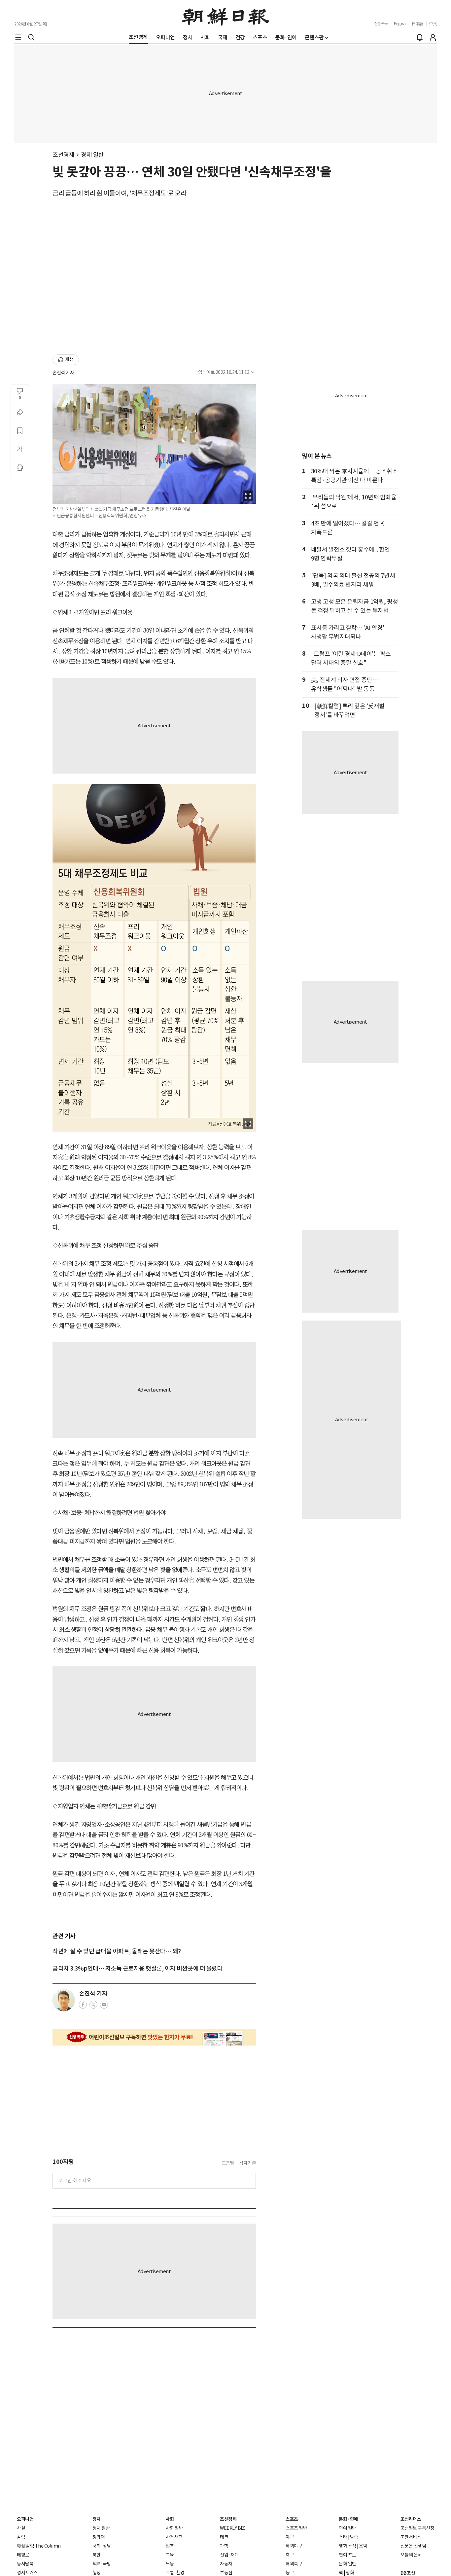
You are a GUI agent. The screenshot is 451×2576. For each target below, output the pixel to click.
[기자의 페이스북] (83, 2007)
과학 (224, 2546)
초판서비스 (411, 2537)
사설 (21, 2528)
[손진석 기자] (64, 2000)
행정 (97, 2573)
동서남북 (25, 2564)
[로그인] (433, 37)
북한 (97, 2555)
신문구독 (381, 24)
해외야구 (294, 2546)
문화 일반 (347, 2564)
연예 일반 (347, 2528)
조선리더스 (411, 2519)
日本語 (417, 24)
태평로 (23, 2555)
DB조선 (408, 2573)
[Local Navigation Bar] (18, 37)
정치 (97, 2519)
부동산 (226, 2573)
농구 (290, 2573)
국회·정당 (102, 2546)
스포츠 (292, 2519)
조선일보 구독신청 (417, 2528)
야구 (290, 2537)
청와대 (99, 2537)
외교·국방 (102, 2564)
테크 (224, 2537)
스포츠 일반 (296, 2528)
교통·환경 (175, 2573)
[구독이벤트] (154, 2037)
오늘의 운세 (411, 2555)
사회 (170, 2519)
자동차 (226, 2564)
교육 (170, 2555)
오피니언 (25, 2519)
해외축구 (294, 2564)
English (400, 24)
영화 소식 (347, 2546)
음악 (363, 2546)
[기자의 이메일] (104, 2007)
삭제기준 (248, 2163)
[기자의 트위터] (93, 2007)
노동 (170, 2564)
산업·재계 (229, 2555)
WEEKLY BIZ (232, 2528)
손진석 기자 (63, 373)
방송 (354, 2537)
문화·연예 (348, 2519)
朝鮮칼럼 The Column (39, 2546)
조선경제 (63, 155)
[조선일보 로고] (226, 16)
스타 (343, 2537)
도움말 (228, 2163)
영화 (350, 2573)
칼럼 (21, 2537)
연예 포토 (347, 2555)
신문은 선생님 (413, 2546)
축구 (290, 2555)
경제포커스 (27, 2573)
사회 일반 (174, 2528)
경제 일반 (92, 155)
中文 (433, 24)
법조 (170, 2546)
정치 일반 (101, 2528)
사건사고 (174, 2537)
